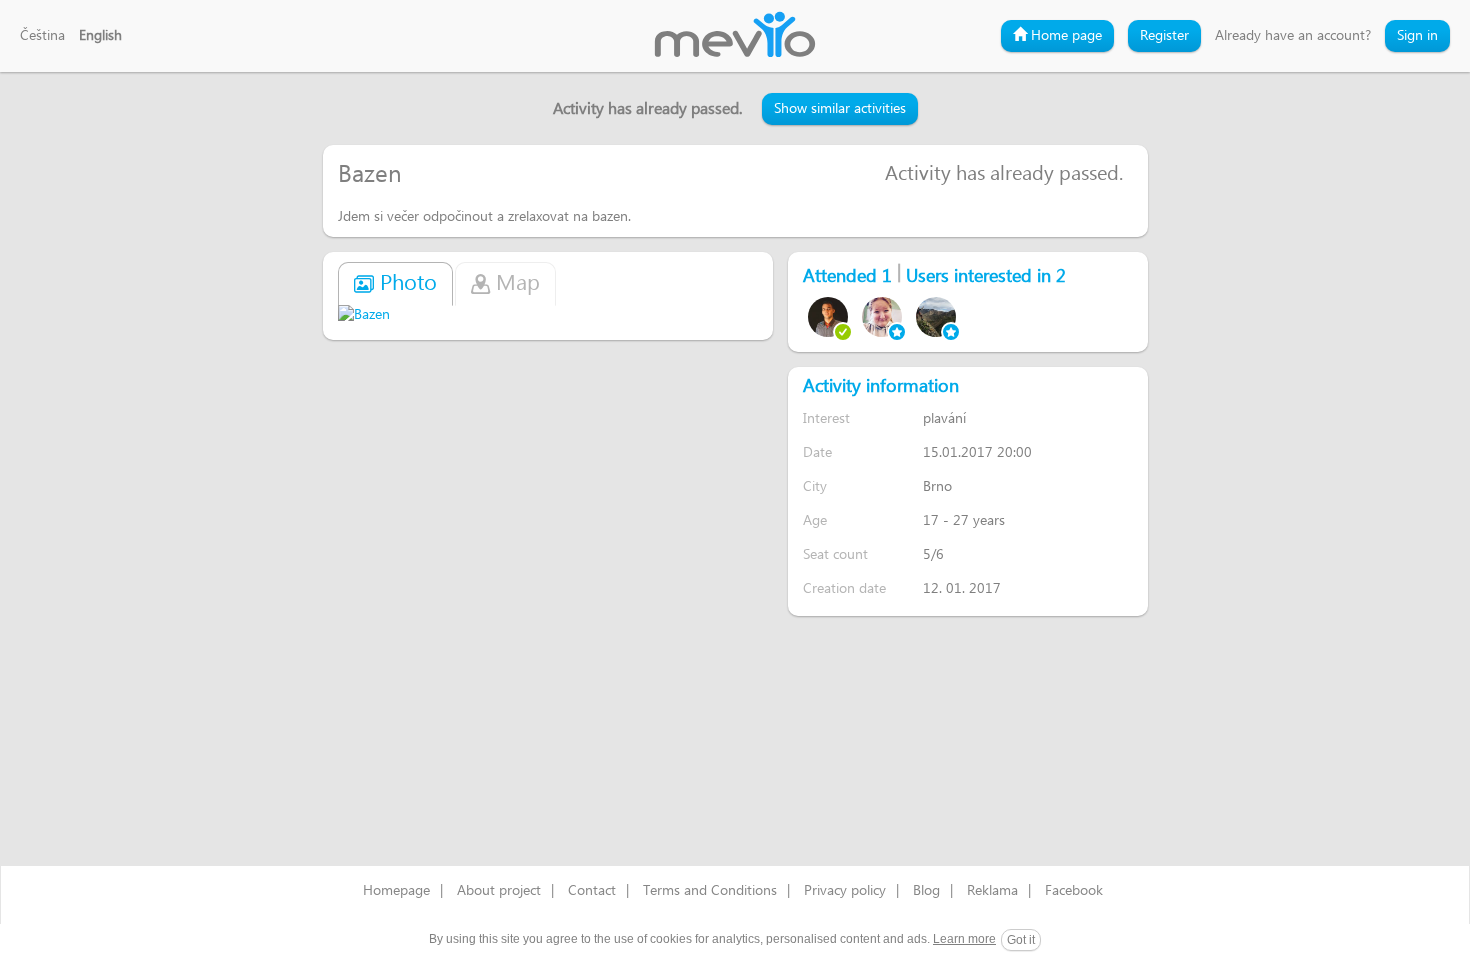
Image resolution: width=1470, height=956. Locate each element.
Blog (926, 891)
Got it (1021, 940)
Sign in (1417, 36)
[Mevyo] (735, 36)
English (100, 36)
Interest (826, 418)
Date (817, 452)
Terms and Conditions (710, 891)
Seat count (835, 554)
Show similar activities (840, 109)
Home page (1064, 36)
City (815, 486)
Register (1164, 36)
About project (499, 891)
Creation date (844, 588)
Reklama (992, 891)
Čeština (42, 36)
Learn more (964, 939)
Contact (592, 891)
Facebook (1074, 891)
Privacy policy (845, 891)
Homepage (396, 891)
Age (815, 520)
